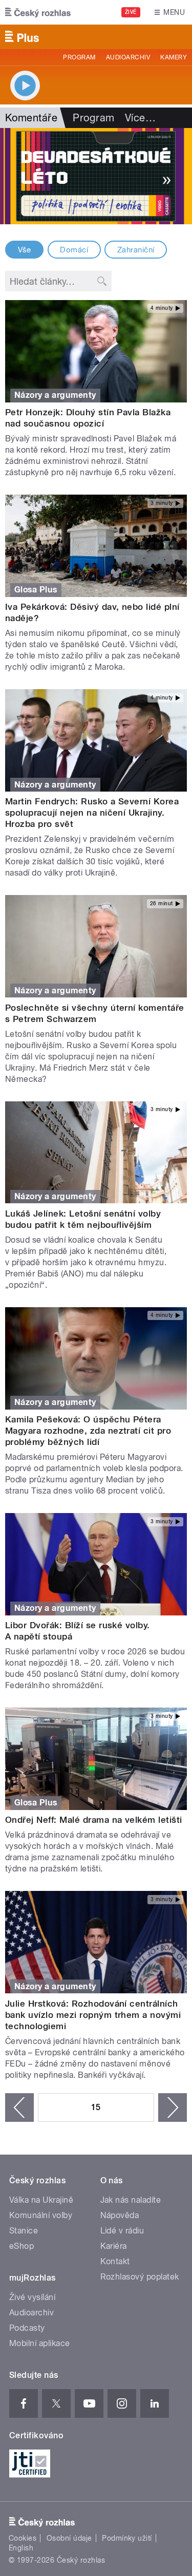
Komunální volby (41, 2215)
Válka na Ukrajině (41, 2200)
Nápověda (120, 2215)
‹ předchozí (19, 2107)
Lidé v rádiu (122, 2231)
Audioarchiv (128, 57)
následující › (173, 2107)
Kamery (174, 57)
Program (79, 57)
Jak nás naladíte (131, 2200)
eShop (22, 2246)
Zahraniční (136, 250)
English (21, 2548)
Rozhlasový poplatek (140, 2277)
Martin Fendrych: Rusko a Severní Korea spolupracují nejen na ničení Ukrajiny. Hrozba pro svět (92, 813)
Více (140, 118)
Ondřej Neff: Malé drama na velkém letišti (94, 1820)
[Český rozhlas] (38, 12)
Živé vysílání (32, 2297)
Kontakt (115, 2261)
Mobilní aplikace (40, 2343)
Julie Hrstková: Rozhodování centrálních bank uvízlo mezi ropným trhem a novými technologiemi (93, 2015)
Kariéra (114, 2246)
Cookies (23, 2538)
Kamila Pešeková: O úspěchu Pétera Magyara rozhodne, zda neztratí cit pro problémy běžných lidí (88, 1431)
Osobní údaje (69, 2538)
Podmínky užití (127, 2538)
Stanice (24, 2231)
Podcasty (27, 2328)
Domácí (74, 250)
